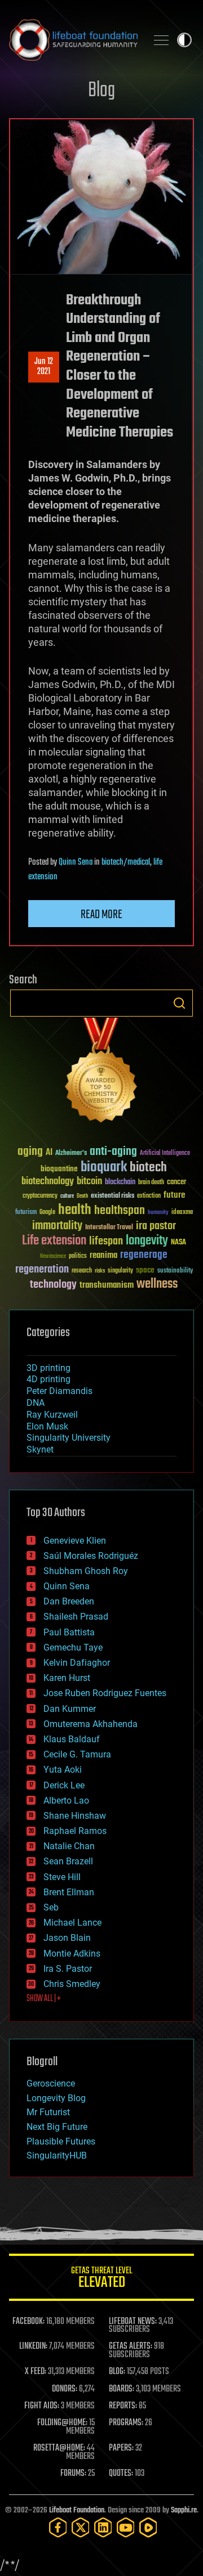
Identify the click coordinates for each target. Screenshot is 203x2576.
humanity (158, 1213)
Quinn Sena (76, 862)
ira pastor (156, 1226)
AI (49, 1153)
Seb (51, 1907)
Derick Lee (64, 1785)
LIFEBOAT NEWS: (133, 2322)
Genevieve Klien (75, 1541)
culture (67, 1196)
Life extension (54, 1241)
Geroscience (51, 2083)
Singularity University (69, 1438)
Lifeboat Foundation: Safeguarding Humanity (73, 40)
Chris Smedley (72, 1984)
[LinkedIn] (103, 2527)
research (82, 1271)
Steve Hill (62, 1877)
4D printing (48, 1379)
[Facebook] (58, 2527)
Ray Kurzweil (52, 1415)
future (174, 1195)
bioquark (104, 1168)
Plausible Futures (61, 2141)
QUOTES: (121, 2474)
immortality (57, 1226)
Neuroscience (53, 1257)
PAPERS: (121, 2448)
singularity (120, 1271)
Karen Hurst (67, 1678)
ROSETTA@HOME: (59, 2448)
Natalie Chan (69, 1846)
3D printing (48, 1368)
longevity (147, 1241)
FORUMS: (73, 2474)
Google (47, 1213)
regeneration (42, 1269)
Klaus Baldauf (72, 1739)
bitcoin (89, 1182)
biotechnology (48, 1182)
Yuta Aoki (63, 1770)
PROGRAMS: (126, 2423)
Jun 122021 (44, 367)
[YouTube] (126, 2527)
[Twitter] (81, 2527)
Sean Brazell (68, 1861)
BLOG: (117, 2372)
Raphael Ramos (75, 1831)
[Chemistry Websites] (101, 1073)
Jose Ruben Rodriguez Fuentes (105, 1693)
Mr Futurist (48, 2112)
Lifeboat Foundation (77, 2510)
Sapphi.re (184, 2510)
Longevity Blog (56, 2098)
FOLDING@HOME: (62, 2423)
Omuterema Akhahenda (91, 1724)
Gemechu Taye (73, 1647)
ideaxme (182, 1213)
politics (78, 1256)
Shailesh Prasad (76, 1617)
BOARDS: (122, 2389)
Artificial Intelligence (165, 1154)
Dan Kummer (70, 1709)
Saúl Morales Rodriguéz (91, 1556)
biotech (148, 1168)
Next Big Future (57, 2127)
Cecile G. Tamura (77, 1754)
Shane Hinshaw (75, 1816)
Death (82, 1196)
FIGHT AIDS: (42, 2406)
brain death (151, 1183)
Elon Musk (47, 1426)
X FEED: (36, 2372)
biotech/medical (126, 862)
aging (30, 1152)
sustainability (175, 1271)
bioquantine (59, 1169)
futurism (26, 1213)
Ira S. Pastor (68, 1969)
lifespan (106, 1241)
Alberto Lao (66, 1800)
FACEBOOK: (28, 2322)
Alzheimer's (71, 1154)
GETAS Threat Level (101, 2279)
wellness (157, 1284)
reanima (103, 1255)
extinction (149, 1196)
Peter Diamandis (59, 1391)
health (75, 1210)
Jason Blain (67, 1938)
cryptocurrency (40, 1196)
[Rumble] (148, 2527)
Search (179, 1003)
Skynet (40, 1449)
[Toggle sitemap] (161, 40)
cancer (176, 1183)
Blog (101, 91)
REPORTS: (123, 2406)
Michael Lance (72, 1923)
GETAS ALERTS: (131, 2346)
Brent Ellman (69, 1892)
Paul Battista (69, 1632)
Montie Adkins (72, 1954)
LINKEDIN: (33, 2346)
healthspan (120, 1211)
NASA (178, 1243)
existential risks (112, 1196)
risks (100, 1271)
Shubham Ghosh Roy (86, 1571)
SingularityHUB (57, 2155)
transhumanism (107, 1285)
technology (53, 1285)
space (145, 1270)
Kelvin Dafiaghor (77, 1663)
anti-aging (113, 1152)
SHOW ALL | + (44, 1999)
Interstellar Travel (109, 1228)
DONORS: (65, 2389)
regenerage (144, 1255)
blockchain (120, 1183)
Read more (101, 915)
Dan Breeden (69, 1601)
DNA (36, 1403)
